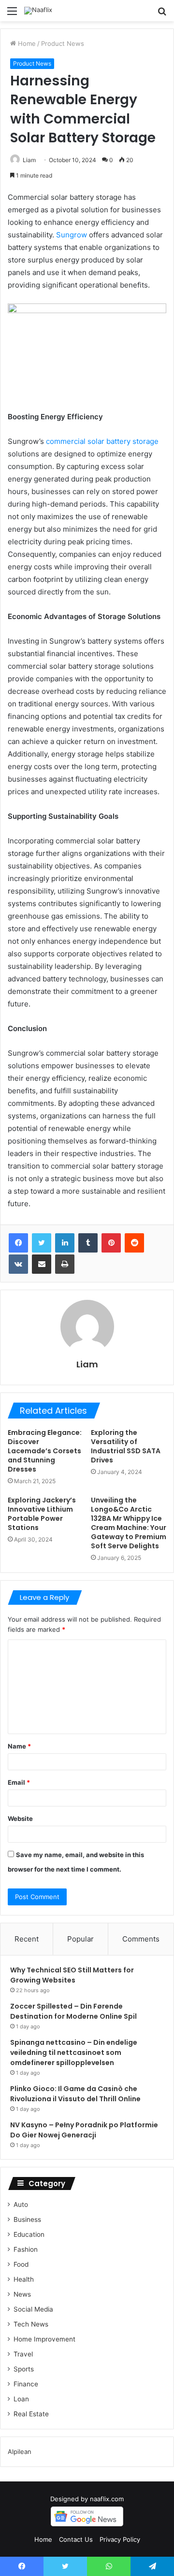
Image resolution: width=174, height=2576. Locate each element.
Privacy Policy (120, 2539)
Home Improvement (44, 2339)
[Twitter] (42, 1243)
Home (26, 43)
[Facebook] (18, 1243)
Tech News (31, 2324)
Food (21, 2264)
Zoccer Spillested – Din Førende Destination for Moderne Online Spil (73, 2011)
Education (29, 2234)
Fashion (26, 2249)
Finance (26, 2384)
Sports (24, 2369)
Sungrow (72, 235)
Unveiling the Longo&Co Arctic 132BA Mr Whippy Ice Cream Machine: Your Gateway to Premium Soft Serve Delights (129, 1523)
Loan (21, 2399)
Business (27, 2219)
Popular (80, 1939)
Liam (29, 160)
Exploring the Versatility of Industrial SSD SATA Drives (126, 1446)
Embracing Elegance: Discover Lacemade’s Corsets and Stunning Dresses (45, 1451)
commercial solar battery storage (102, 441)
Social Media (33, 2309)
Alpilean (20, 2452)
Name (19, 1746)
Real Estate (31, 2414)
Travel (23, 2354)
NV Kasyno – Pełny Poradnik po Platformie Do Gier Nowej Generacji (84, 2130)
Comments (141, 1939)
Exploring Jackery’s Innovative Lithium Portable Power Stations (42, 1514)
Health (24, 2279)
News (22, 2294)
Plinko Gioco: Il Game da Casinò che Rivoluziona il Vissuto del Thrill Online (75, 2094)
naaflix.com (107, 2499)
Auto (21, 2204)
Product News (63, 43)
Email (19, 1782)
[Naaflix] (38, 11)
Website (20, 1818)
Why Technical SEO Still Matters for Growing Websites (72, 1975)
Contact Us (76, 2539)
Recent (27, 1939)
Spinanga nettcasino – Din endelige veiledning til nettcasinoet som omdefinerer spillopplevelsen (74, 2053)
